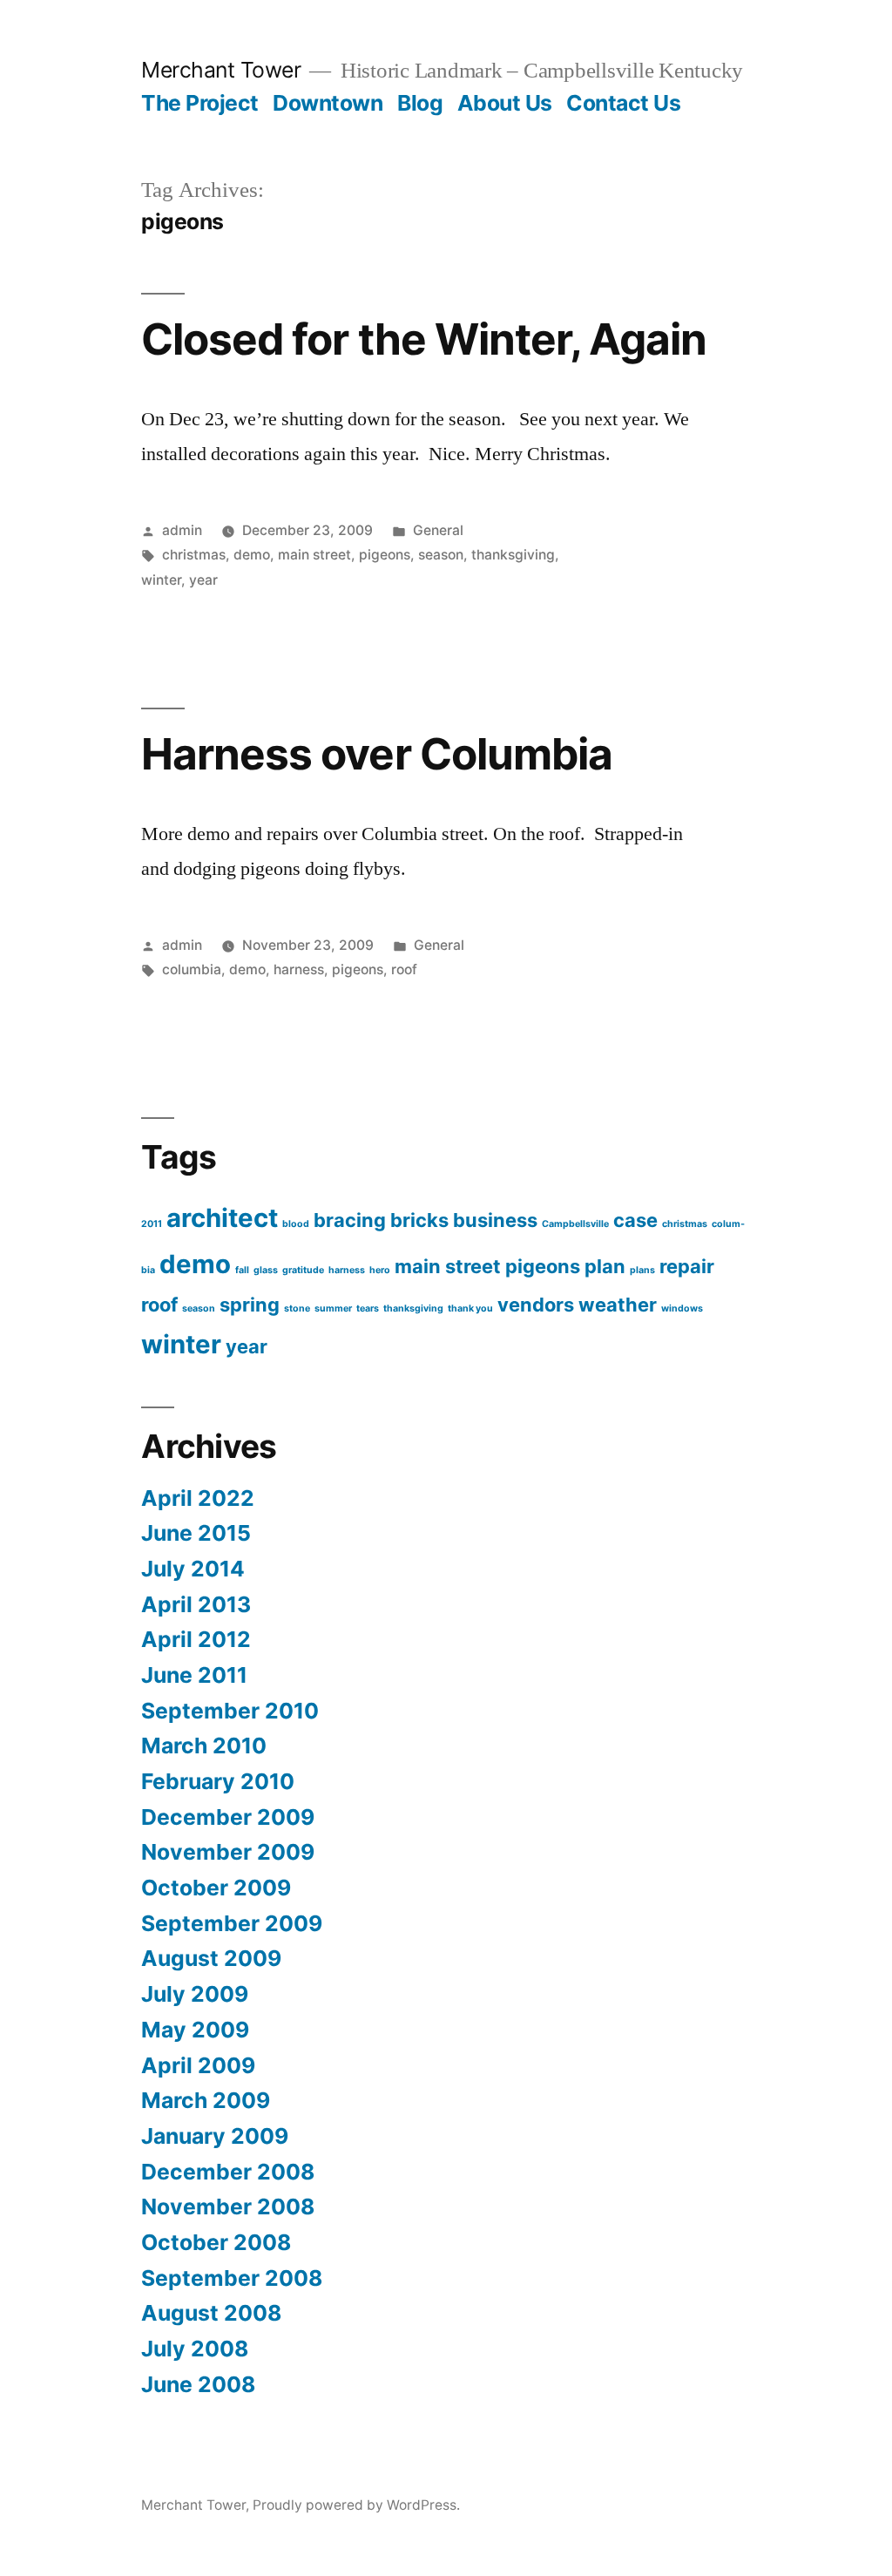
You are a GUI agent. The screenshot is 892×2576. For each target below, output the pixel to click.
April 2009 (198, 2065)
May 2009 (195, 2030)
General (438, 530)
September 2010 (230, 1711)
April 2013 (196, 1604)
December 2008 (228, 2172)
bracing (350, 1220)
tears (368, 1308)
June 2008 (198, 2384)
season (441, 555)
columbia (192, 969)
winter (161, 580)
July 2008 (195, 2349)
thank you (470, 1308)
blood (296, 1224)
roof (404, 969)
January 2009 (215, 2136)
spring (250, 1305)
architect (222, 1218)
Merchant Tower (221, 70)
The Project (200, 103)
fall (242, 1270)
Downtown (328, 103)
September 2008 (232, 2278)
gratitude (303, 1270)
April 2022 (198, 1498)
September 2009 (232, 1923)
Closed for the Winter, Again (423, 339)
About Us (505, 103)
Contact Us (623, 103)
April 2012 (196, 1639)
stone (297, 1308)
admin (182, 530)
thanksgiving (513, 555)
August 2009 (211, 1958)
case (635, 1220)
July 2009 (195, 1994)
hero (380, 1270)
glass (266, 1270)
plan (605, 1266)
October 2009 (216, 1888)
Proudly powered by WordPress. (356, 2505)
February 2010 (218, 1781)
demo (252, 555)
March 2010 (204, 1746)
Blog (420, 103)
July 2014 (193, 1569)
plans (642, 1270)
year (203, 580)
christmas (194, 555)
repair (687, 1266)
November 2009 (228, 1852)
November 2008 (228, 2207)
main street (314, 555)
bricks (419, 1220)
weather (618, 1305)
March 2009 (206, 2100)
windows (682, 1308)
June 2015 (196, 1533)
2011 (152, 1224)
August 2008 (211, 2313)
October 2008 (216, 2242)
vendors (536, 1305)
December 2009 (228, 1817)
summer (333, 1308)
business (495, 1220)
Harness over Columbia (376, 754)
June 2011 (194, 1675)
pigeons (385, 555)
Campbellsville (575, 1224)
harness (299, 969)
